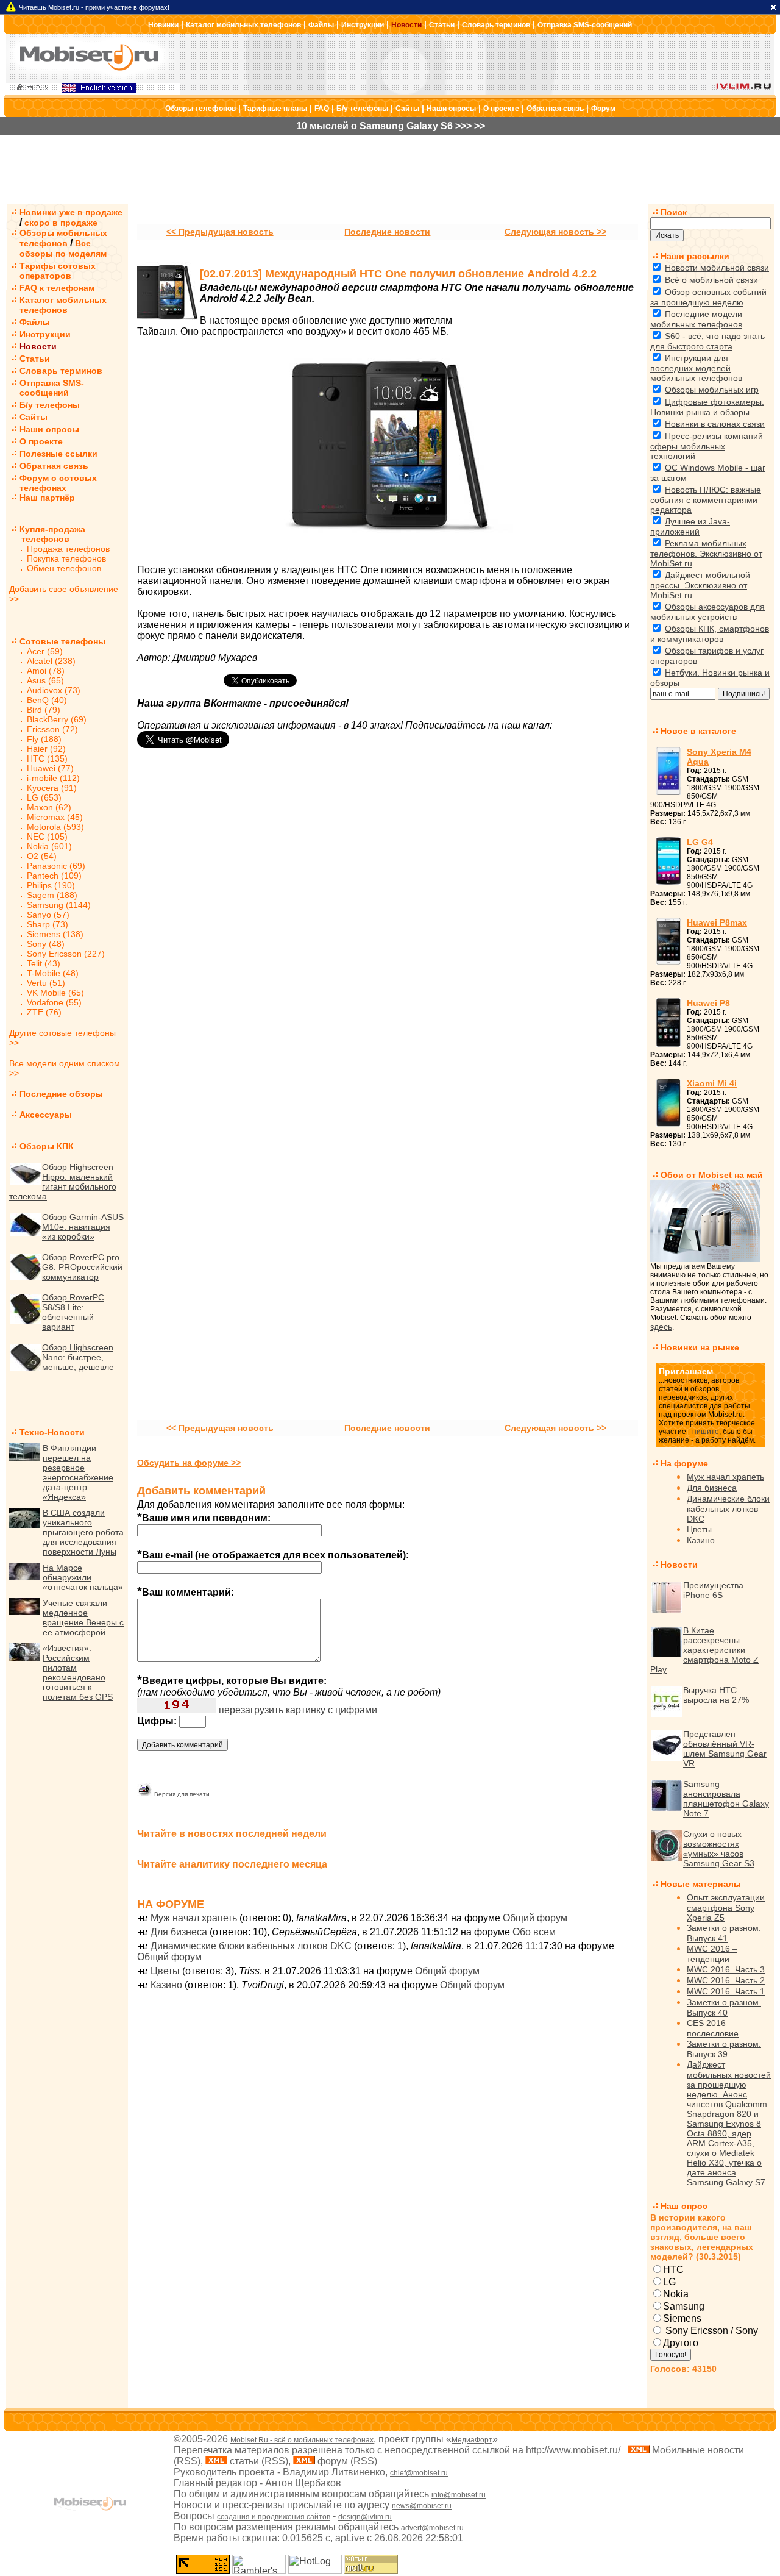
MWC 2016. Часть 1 (726, 1991)
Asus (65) (45, 680)
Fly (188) (44, 739)
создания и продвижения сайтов (274, 2517)
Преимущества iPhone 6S (713, 1590)
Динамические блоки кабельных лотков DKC (251, 1946)
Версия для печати (182, 1794)
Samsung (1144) (59, 905)
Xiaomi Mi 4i (712, 1083)
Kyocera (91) (52, 788)
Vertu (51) (46, 983)
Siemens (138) (55, 934)
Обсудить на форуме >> (189, 1463)
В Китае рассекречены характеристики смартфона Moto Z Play (704, 1650)
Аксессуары (46, 1115)
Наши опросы (451, 109)
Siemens (682, 2318)
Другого (681, 2343)
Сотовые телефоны (62, 641)
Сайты (407, 109)
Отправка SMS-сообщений (585, 25)
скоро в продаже (61, 223)
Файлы (321, 25)
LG (669, 2282)
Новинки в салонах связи (715, 424)
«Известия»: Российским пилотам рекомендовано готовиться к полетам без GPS (78, 1672)
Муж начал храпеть (194, 1918)
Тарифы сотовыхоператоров (58, 271)
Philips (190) (51, 885)
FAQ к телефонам (57, 288)
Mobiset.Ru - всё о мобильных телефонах (302, 2440)
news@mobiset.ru (422, 2506)
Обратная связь (555, 109)
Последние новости (387, 232)
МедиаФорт (472, 2440)
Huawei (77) (50, 768)
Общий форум (535, 1918)
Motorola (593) (55, 827)
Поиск (674, 212)
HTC (673, 2270)
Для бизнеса (179, 1932)
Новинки (163, 25)
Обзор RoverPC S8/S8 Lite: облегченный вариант (73, 1312)
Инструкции (363, 25)
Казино (166, 1985)
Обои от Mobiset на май (712, 1175)
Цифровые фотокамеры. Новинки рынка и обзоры (707, 407)
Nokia (676, 2294)
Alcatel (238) (51, 661)
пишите (706, 1432)
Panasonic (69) (56, 866)
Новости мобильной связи (717, 268)
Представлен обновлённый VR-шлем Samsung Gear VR (725, 1749)
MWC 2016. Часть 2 (726, 1980)
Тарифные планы (275, 109)
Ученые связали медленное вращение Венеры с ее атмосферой (83, 1618)
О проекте (501, 109)
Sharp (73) (48, 924)
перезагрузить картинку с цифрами (298, 1710)
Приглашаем (686, 1371)
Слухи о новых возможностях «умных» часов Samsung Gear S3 (719, 1849)
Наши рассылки (695, 256)
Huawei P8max (717, 922)
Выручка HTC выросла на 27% (716, 1695)
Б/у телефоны (362, 109)
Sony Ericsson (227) (66, 954)
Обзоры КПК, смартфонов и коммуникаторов (710, 634)
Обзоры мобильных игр (712, 390)
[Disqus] (388, 933)
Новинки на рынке (700, 1347)
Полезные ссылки (58, 454)
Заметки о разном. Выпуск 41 (724, 1933)
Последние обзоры (61, 1094)
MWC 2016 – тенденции (712, 1954)
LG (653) (44, 797)
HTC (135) (47, 758)
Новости (406, 25)
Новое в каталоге (698, 731)
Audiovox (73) (54, 690)
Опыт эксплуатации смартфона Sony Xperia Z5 (726, 1907)
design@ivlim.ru (365, 2517)
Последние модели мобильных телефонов (696, 319)
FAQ (322, 109)
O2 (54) (42, 856)
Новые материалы (701, 1884)
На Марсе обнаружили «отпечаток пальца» (83, 1577)
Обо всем (534, 1932)
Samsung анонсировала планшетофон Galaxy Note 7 (726, 1799)
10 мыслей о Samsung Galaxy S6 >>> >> (391, 126)
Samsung (684, 2306)
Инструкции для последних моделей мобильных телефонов (696, 368)
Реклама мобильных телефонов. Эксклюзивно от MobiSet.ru (706, 553)
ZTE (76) (44, 1012)
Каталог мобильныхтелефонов (63, 305)
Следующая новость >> (555, 232)
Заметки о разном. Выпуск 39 (724, 2049)
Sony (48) (46, 944)
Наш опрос (684, 2206)
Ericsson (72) (52, 729)
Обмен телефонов (64, 568)
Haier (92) (46, 749)
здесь (661, 1327)
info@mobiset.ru (459, 2495)
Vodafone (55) (54, 1002)
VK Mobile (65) (55, 993)
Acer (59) (45, 651)
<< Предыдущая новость (220, 232)
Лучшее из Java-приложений (690, 526)
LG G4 (700, 842)
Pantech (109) (54, 876)
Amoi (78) (46, 671)
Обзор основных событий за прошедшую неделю (708, 297)
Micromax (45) (55, 817)
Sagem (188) (52, 895)
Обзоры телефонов (200, 109)
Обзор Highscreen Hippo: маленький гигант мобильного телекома (63, 1182)
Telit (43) (44, 963)
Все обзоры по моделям (63, 248)
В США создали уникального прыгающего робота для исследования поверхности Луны (83, 1532)
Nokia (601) (49, 846)
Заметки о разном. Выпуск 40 (724, 2007)
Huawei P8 (708, 1003)
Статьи (442, 25)
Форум (603, 109)
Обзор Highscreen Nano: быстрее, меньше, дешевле (78, 1357)
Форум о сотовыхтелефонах (58, 483)
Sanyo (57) (48, 915)
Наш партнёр (47, 498)
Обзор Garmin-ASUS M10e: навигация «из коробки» (83, 1227)
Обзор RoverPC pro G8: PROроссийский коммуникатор (82, 1267)
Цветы (165, 1971)
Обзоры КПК (47, 1146)
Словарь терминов (496, 25)
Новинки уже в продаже (71, 212)
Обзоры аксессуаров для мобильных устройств (707, 612)
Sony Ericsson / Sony (711, 2331)
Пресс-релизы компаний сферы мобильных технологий (707, 446)
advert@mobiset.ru (432, 2528)
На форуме (684, 1463)
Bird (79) (44, 710)
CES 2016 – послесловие (713, 2028)
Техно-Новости (52, 1432)
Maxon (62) (49, 807)
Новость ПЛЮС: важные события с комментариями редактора (706, 500)
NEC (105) (47, 837)
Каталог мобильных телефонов (243, 25)
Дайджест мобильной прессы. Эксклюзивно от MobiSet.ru (700, 585)
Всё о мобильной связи (711, 280)
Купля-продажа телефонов (47, 534)
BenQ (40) (47, 700)
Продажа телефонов (68, 549)
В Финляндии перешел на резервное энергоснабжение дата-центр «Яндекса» (78, 1472)
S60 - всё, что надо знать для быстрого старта (707, 341)
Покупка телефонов (66, 558)
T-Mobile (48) (53, 973)
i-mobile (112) (53, 778)
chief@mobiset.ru (419, 2473)
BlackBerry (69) (57, 719)
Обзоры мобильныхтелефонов (63, 238)
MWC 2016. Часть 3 (726, 1969)
